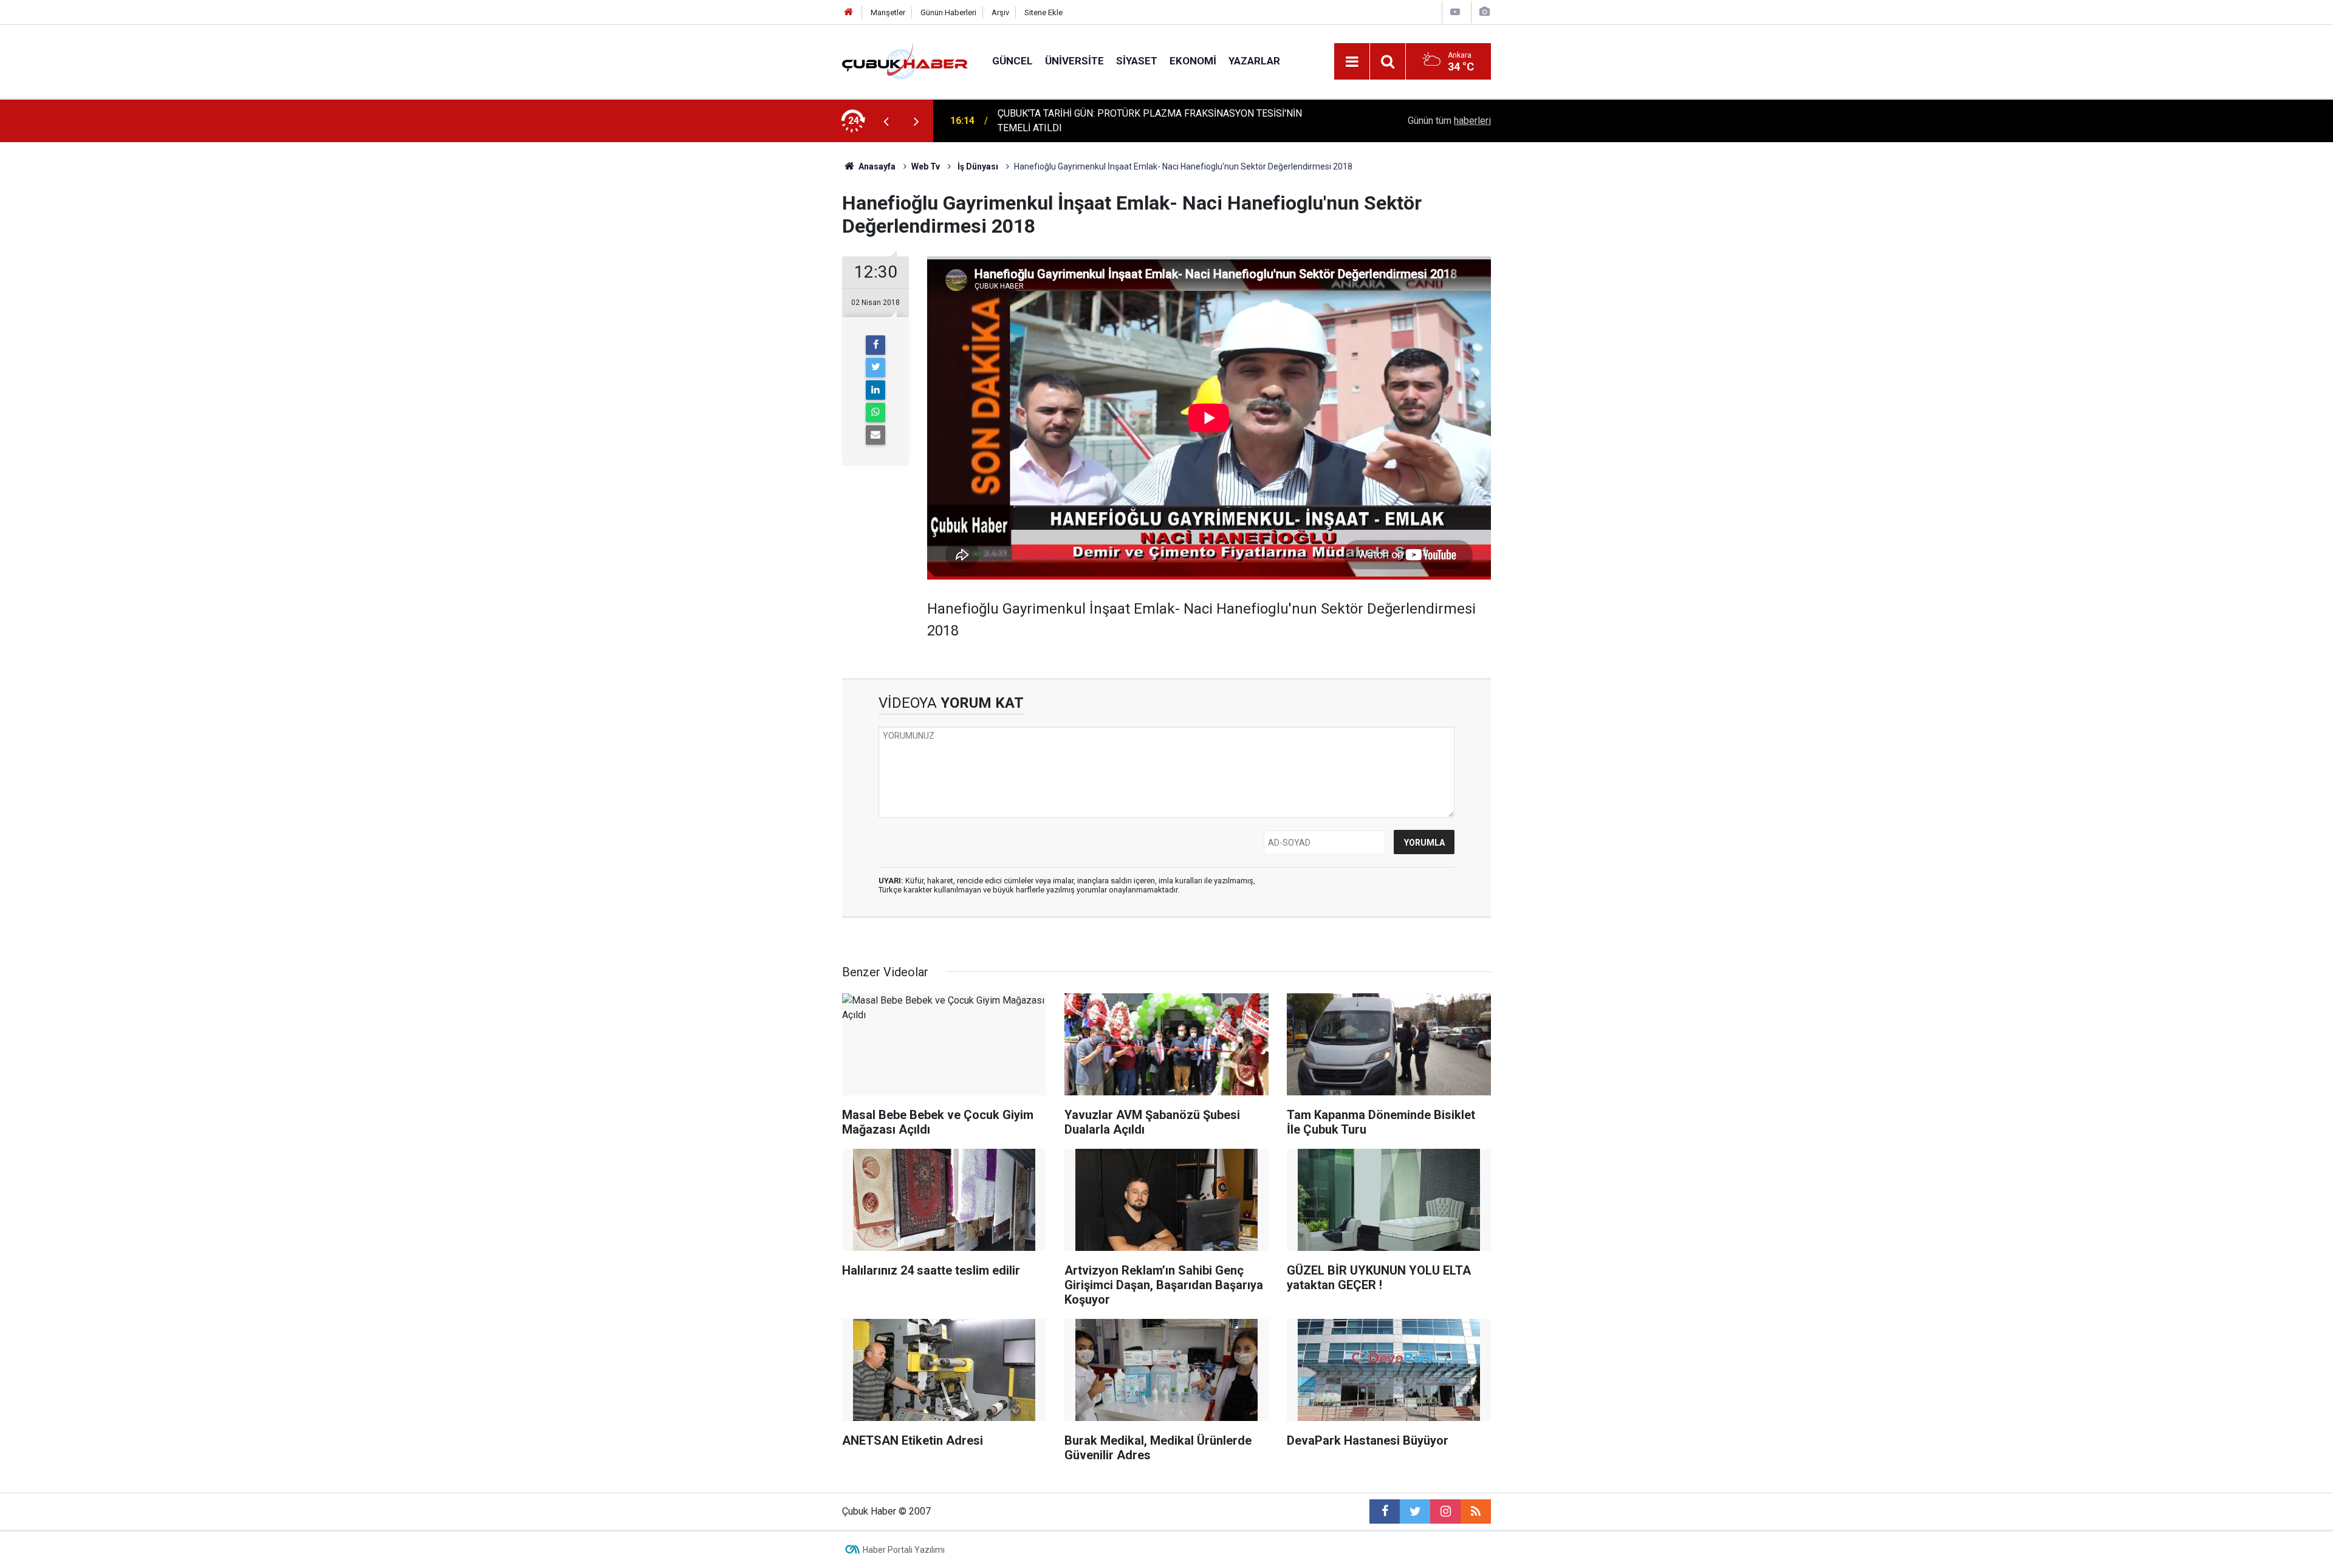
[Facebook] (875, 345)
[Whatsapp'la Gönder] (875, 413)
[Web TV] (1455, 12)
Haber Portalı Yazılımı (904, 1550)
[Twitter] (875, 368)
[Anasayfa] (849, 12)
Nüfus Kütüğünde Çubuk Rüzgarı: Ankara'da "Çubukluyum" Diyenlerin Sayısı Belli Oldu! (1154, 121)
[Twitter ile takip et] (1415, 1512)
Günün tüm (1449, 121)
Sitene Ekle (1043, 12)
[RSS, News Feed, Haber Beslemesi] (1476, 1512)
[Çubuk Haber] (905, 60)
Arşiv (1000, 12)
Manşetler (888, 12)
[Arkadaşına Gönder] (875, 435)
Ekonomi (1193, 61)
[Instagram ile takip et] (1445, 1512)
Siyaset (1137, 61)
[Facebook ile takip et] (1385, 1512)
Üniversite (1074, 61)
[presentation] (886, 121)
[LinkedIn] (875, 390)
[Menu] (1352, 62)
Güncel (1012, 61)
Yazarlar (1254, 61)
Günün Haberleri (948, 12)
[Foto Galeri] (1484, 12)
